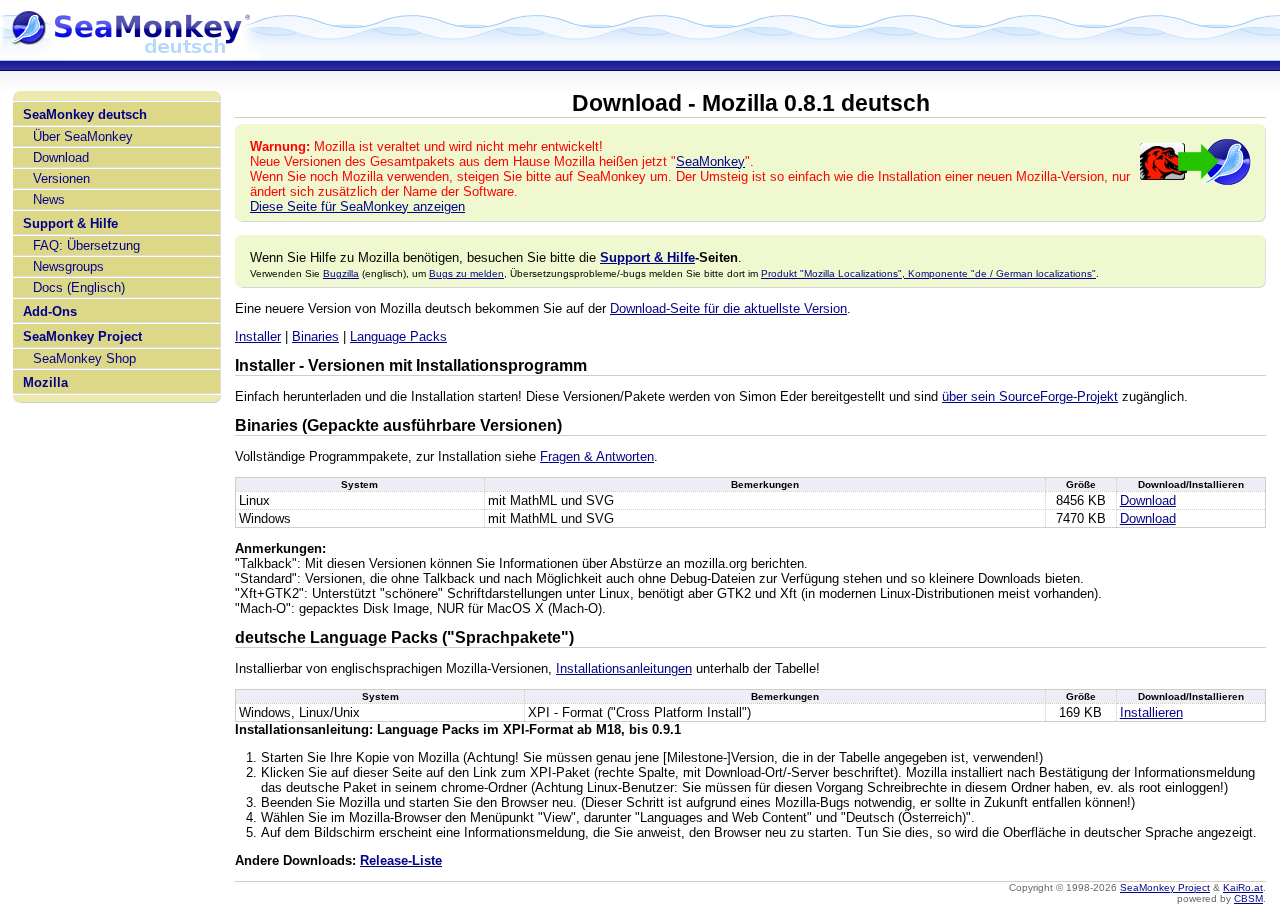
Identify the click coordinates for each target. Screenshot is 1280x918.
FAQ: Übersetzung (86, 245)
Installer (258, 336)
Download (61, 157)
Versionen (61, 178)
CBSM (1248, 898)
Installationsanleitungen (624, 668)
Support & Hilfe (70, 223)
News (49, 199)
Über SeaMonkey (83, 136)
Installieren (1151, 712)
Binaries (315, 336)
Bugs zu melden (466, 273)
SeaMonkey (710, 161)
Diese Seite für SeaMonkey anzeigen (357, 206)
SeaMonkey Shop (84, 358)
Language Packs (398, 336)
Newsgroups (68, 266)
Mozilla (45, 382)
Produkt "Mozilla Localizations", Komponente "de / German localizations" (928, 273)
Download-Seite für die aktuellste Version (728, 308)
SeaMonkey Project (82, 336)
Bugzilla (341, 273)
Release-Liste (401, 860)
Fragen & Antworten (597, 456)
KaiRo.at (1243, 887)
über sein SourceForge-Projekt (1030, 396)
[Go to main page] (130, 52)
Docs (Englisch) (79, 287)
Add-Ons (50, 311)
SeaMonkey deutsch (85, 114)
